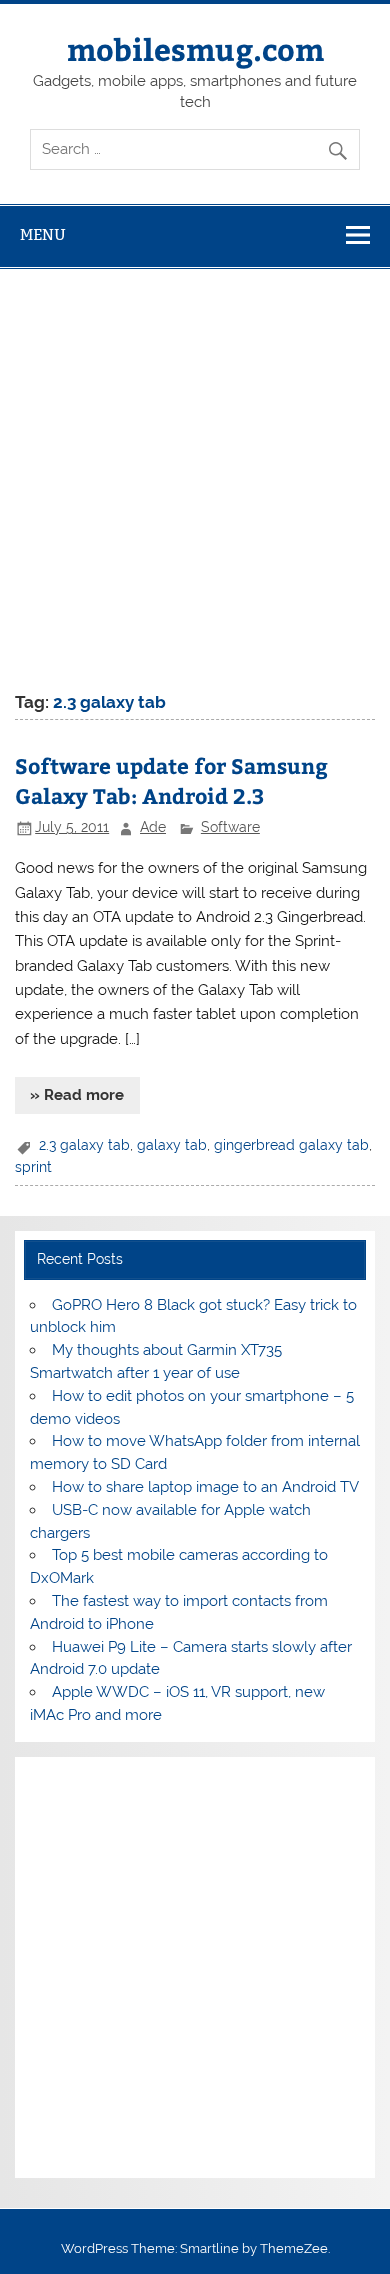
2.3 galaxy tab (84, 1145)
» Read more (77, 1095)
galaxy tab (172, 1145)
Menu (43, 234)
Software (230, 827)
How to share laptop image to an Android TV (205, 1487)
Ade (153, 827)
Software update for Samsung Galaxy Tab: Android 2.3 (171, 780)
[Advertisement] (195, 474)
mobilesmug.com (195, 48)
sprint (33, 1167)
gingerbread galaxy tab (291, 1145)
